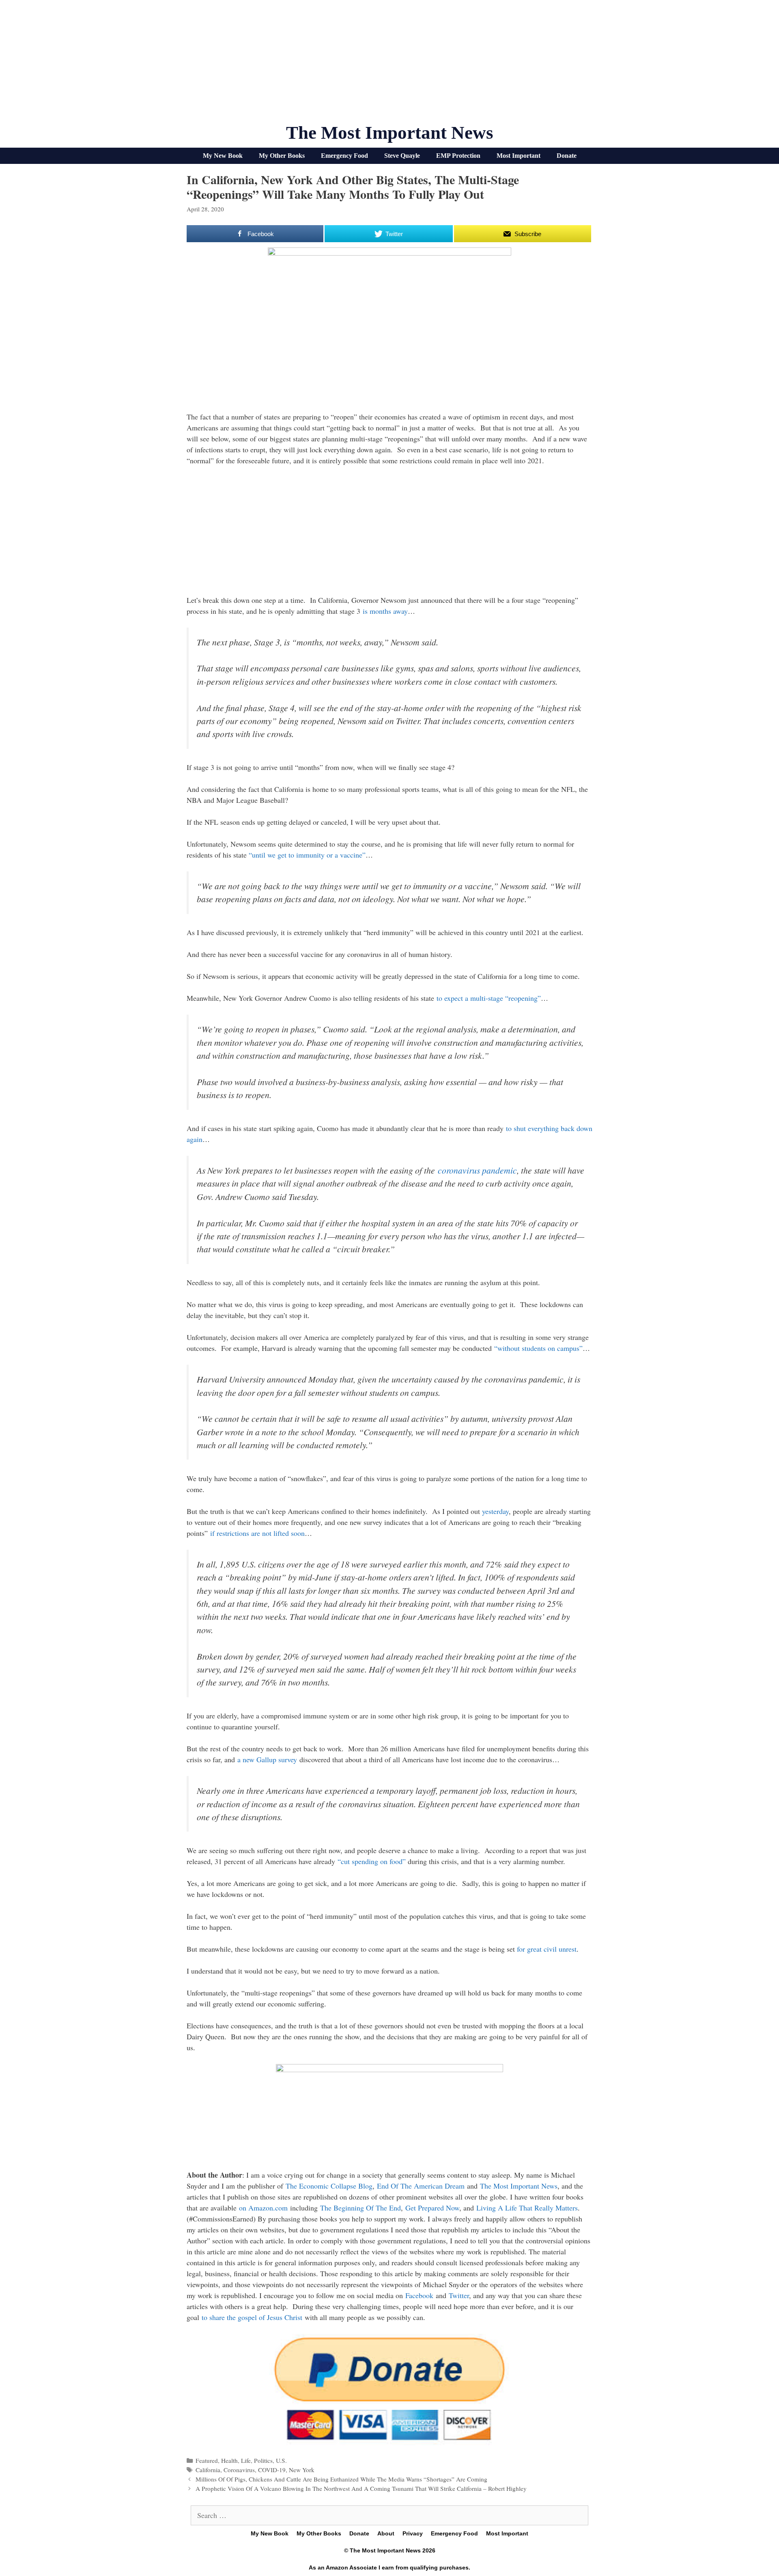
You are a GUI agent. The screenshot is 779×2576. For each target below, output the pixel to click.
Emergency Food (344, 156)
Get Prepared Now (432, 2208)
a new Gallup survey (267, 1759)
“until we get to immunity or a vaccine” (307, 855)
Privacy (413, 2533)
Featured (207, 2460)
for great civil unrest (547, 1949)
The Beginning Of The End (360, 2208)
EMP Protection (458, 156)
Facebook (419, 2295)
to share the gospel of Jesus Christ (252, 2317)
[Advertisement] (389, 65)
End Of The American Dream (421, 2186)
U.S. (281, 2460)
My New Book (223, 156)
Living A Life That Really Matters (527, 2208)
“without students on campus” (538, 1348)
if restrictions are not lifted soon (257, 1533)
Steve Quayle (402, 156)
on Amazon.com (263, 2208)
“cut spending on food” (372, 1861)
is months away (385, 611)
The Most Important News (390, 133)
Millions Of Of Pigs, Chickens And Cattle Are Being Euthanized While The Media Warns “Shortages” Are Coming (341, 2479)
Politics (263, 2460)
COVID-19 (272, 2470)
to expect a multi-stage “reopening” (489, 998)
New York (302, 2470)
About (386, 2533)
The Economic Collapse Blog (329, 2186)
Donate (567, 156)
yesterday (495, 1511)
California (208, 2470)
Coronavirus (239, 2470)
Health (229, 2460)
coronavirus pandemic (477, 1170)
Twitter (459, 2295)
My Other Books (282, 156)
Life (246, 2460)
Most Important (519, 156)
